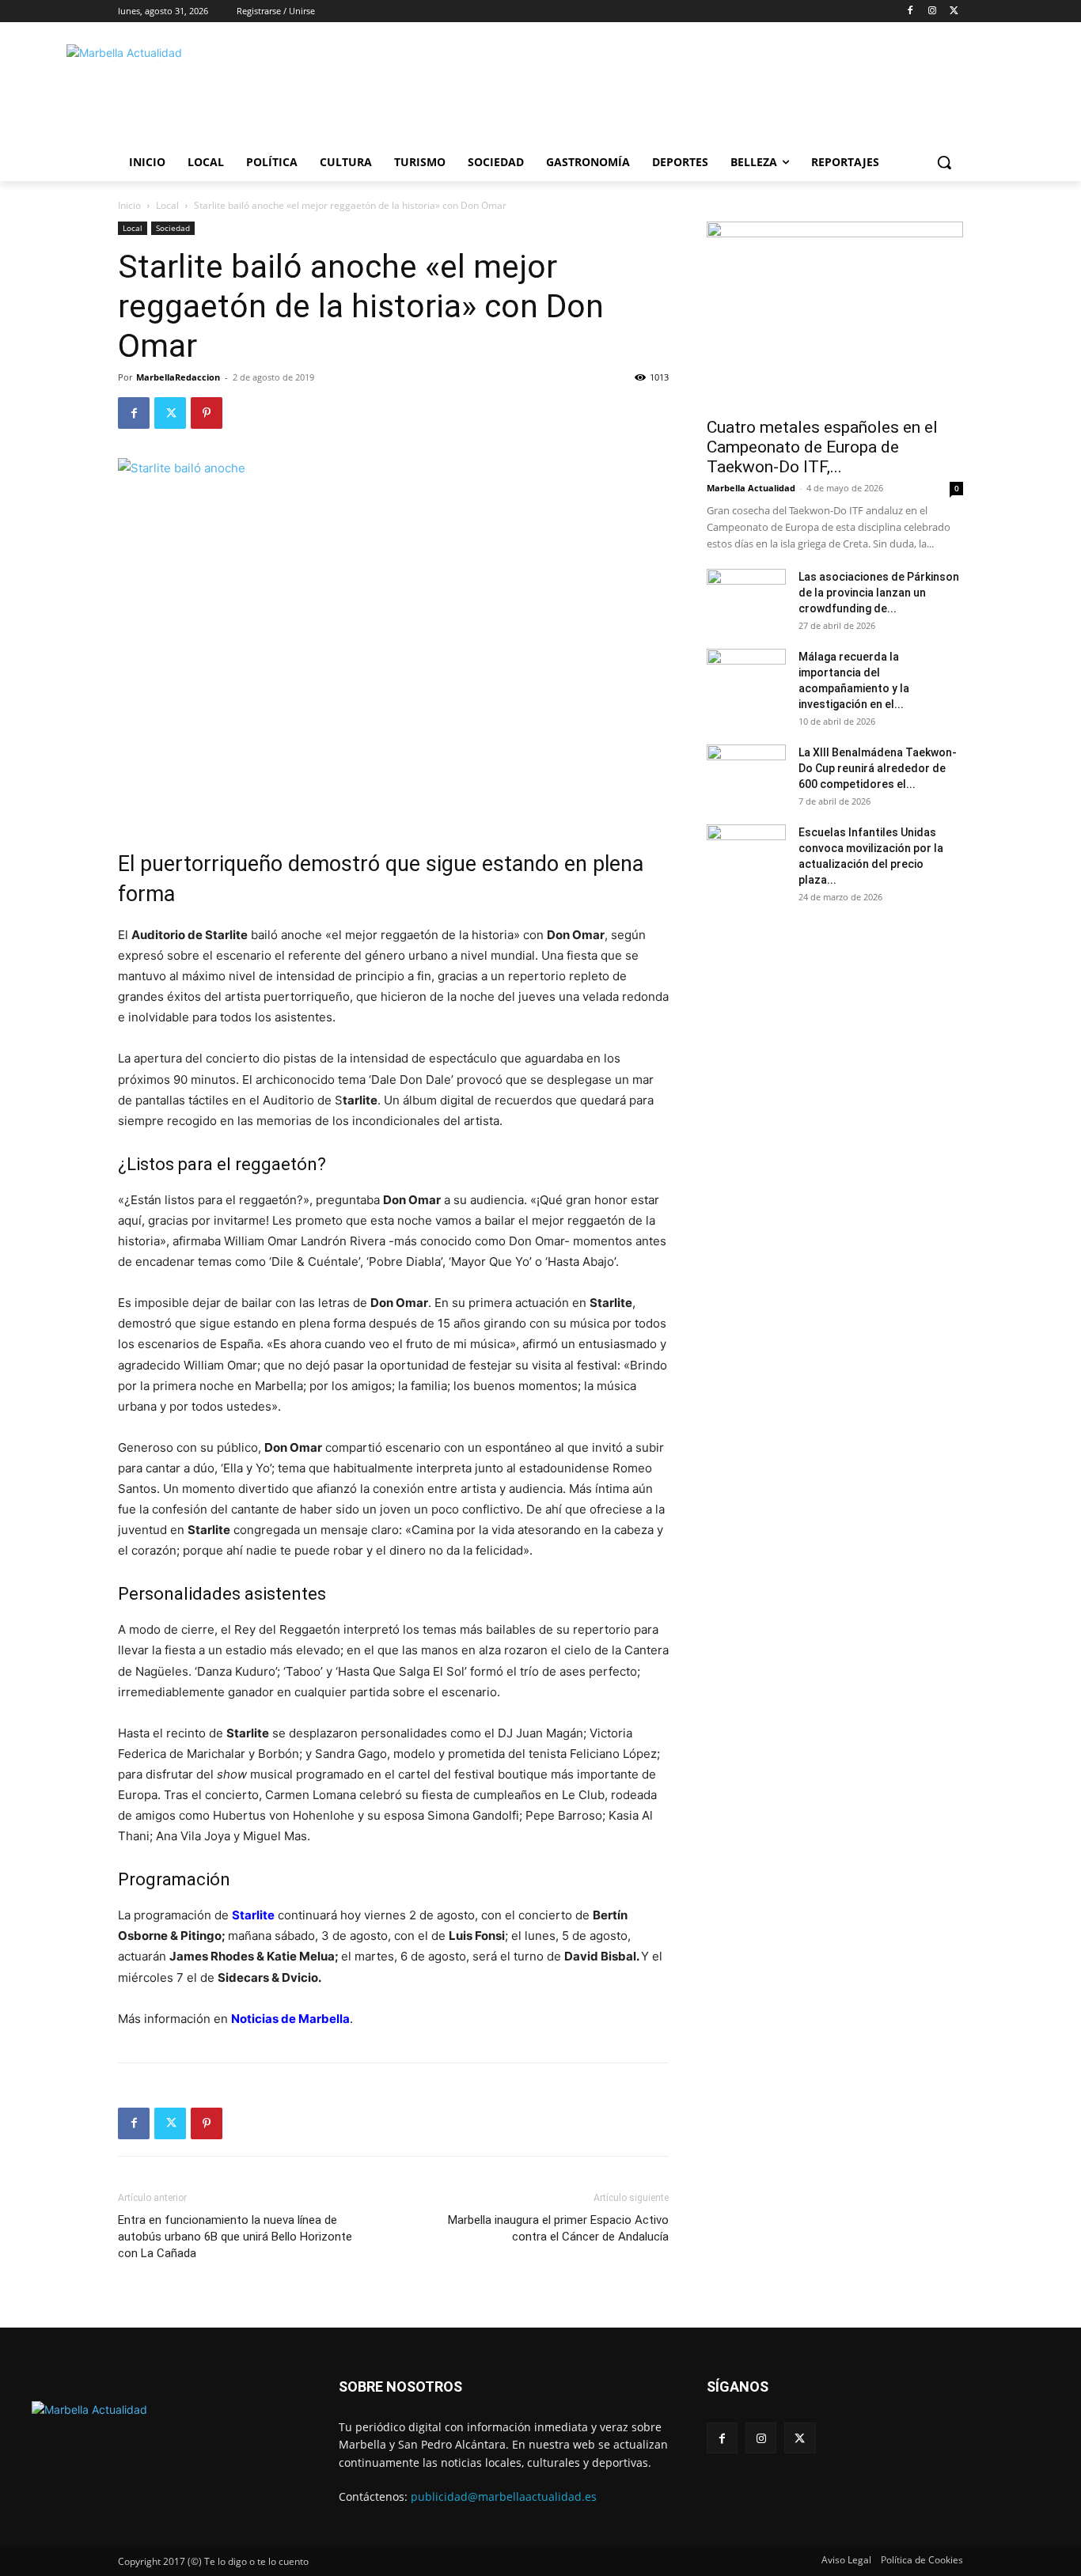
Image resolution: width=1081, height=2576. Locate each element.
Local (167, 205)
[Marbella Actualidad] (245, 90)
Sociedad (173, 228)
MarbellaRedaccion (178, 377)
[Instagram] (932, 11)
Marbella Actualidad (751, 488)
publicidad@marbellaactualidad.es (504, 2496)
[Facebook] (910, 11)
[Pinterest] (207, 413)
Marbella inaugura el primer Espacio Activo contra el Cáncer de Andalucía (558, 2228)
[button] (944, 162)
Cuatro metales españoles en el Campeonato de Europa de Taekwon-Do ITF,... (822, 447)
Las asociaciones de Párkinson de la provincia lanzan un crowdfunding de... (879, 593)
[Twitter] (954, 11)
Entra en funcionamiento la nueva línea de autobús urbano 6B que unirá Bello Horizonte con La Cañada (235, 2237)
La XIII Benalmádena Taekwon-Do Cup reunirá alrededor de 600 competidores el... (878, 768)
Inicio (129, 205)
